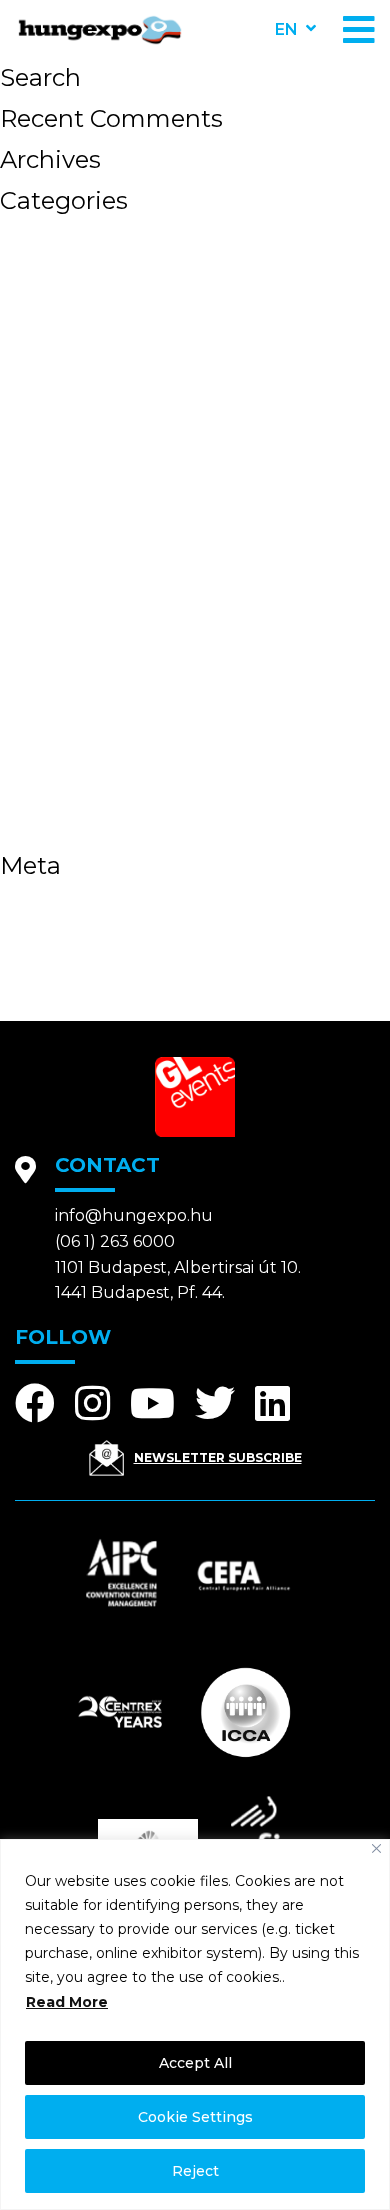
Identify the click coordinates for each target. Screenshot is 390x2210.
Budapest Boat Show (113, 380)
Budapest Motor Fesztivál (137, 404)
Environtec (57, 524)
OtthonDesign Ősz (97, 740)
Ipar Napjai (58, 644)
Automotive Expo (93, 284)
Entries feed (64, 925)
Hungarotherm (78, 620)
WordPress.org (79, 973)
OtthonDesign (74, 716)
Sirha (26, 788)
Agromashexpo (81, 236)
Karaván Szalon (81, 668)
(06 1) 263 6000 (115, 1241)
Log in (33, 901)
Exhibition (53, 548)
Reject (195, 2171)
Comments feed (86, 949)
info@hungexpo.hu (134, 1215)
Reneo (34, 764)
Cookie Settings (195, 2117)
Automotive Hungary (111, 308)
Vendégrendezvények (114, 836)
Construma (58, 476)
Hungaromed (70, 596)
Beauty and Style (90, 356)
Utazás (37, 812)
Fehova (39, 572)
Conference (61, 428)
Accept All (195, 2063)
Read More (67, 2002)
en (286, 29)
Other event (63, 692)
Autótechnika (71, 332)
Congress (49, 452)
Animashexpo (72, 260)
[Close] (376, 1848)
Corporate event (86, 500)
